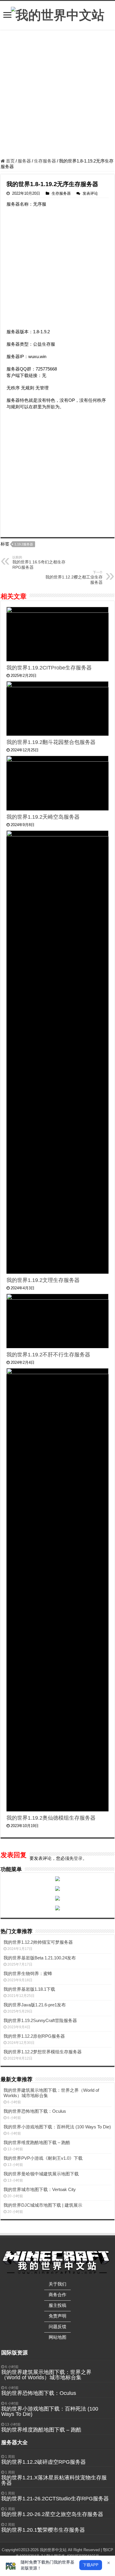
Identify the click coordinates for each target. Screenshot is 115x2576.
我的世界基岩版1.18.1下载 (29, 1989)
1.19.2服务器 (24, 544)
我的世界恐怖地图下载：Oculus (35, 2111)
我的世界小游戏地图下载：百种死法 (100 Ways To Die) (57, 2127)
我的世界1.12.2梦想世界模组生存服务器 (43, 2052)
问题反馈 (57, 2326)
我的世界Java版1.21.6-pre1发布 (35, 2005)
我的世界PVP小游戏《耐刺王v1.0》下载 (43, 2158)
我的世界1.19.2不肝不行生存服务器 (48, 1355)
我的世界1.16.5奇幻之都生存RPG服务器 (39, 563)
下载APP (91, 2565)
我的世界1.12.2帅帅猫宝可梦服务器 (38, 1942)
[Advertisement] (57, 95)
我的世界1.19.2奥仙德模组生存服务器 (51, 1818)
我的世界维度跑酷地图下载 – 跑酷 (37, 2142)
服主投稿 (57, 2305)
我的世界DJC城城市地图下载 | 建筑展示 (43, 2205)
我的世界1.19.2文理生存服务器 (43, 1280)
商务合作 (57, 2295)
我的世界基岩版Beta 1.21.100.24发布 (40, 1958)
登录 (78, 1858)
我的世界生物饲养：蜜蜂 (28, 1973)
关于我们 (57, 2284)
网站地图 (57, 2337)
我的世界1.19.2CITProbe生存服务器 (49, 668)
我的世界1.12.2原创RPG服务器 (34, 2036)
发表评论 (90, 193)
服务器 (24, 161)
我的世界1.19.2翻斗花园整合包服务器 (51, 742)
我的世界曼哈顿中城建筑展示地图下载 (41, 2174)
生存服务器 (45, 161)
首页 (10, 161)
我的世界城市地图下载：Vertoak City (40, 2189)
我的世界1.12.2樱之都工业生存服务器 (74, 578)
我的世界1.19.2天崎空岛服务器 (43, 817)
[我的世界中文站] (58, 14)
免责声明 (57, 2316)
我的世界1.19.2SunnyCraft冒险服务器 (40, 2020)
